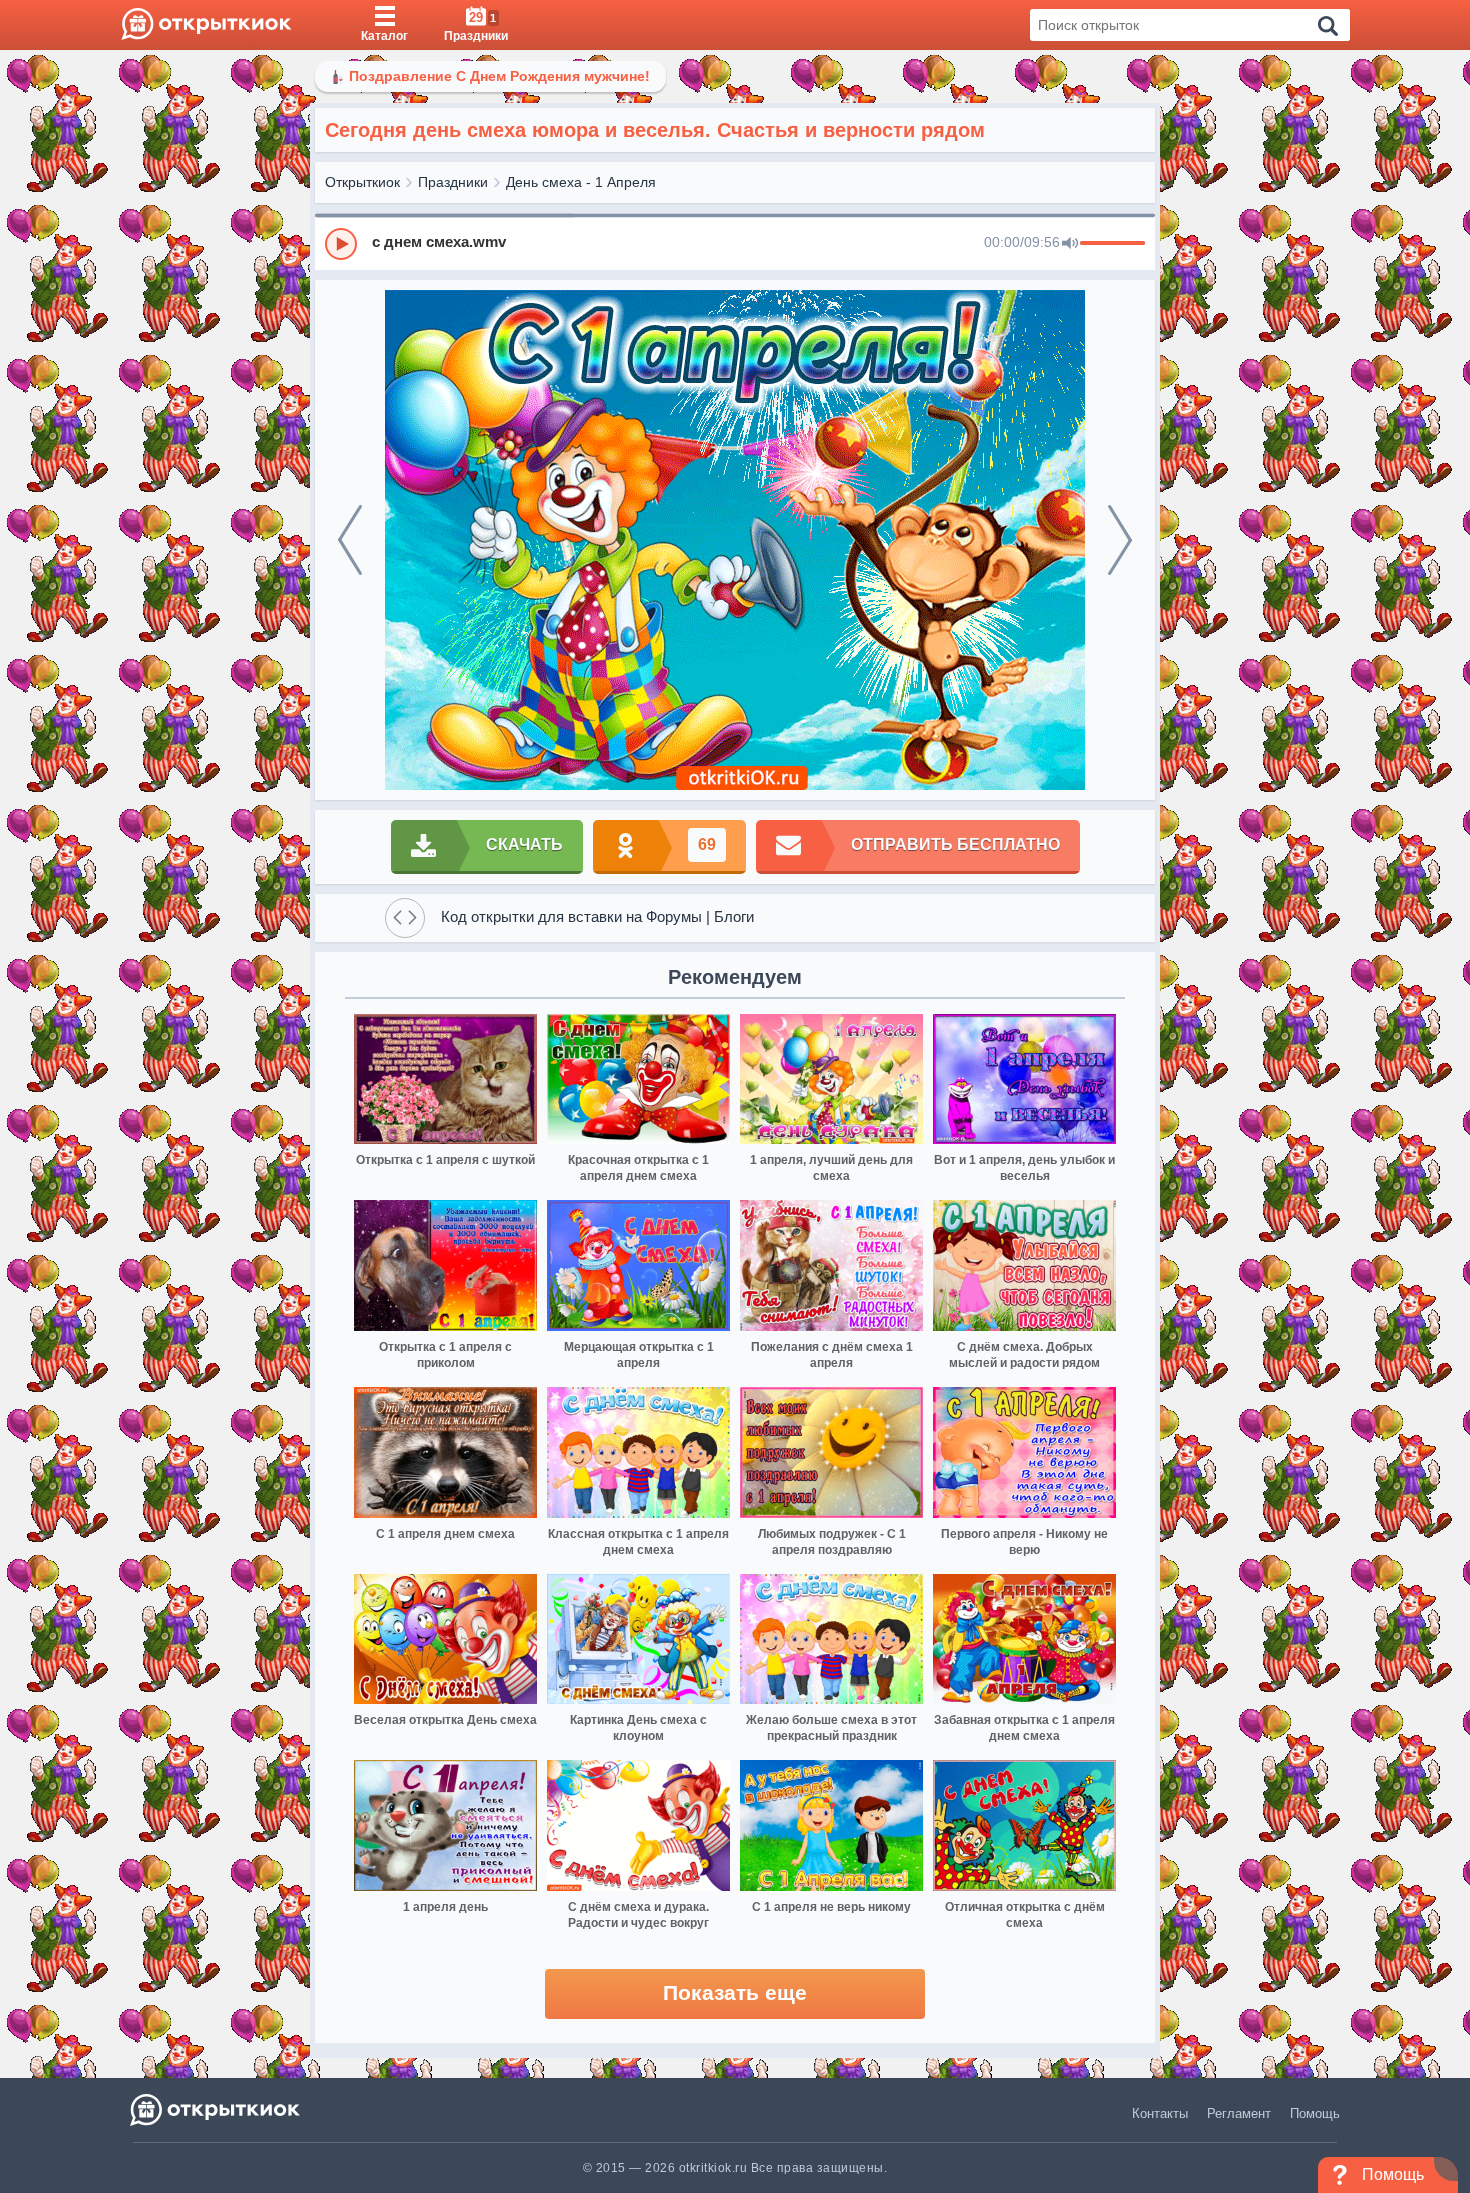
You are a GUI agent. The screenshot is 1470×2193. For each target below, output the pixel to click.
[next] (1120, 540)
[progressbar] (1112, 244)
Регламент (1239, 2113)
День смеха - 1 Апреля (581, 182)
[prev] (350, 540)
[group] (735, 243)
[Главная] (206, 25)
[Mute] (1070, 244)
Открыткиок (362, 182)
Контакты (1160, 2113)
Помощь (1315, 2113)
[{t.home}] (216, 2109)
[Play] (341, 244)
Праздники (453, 182)
